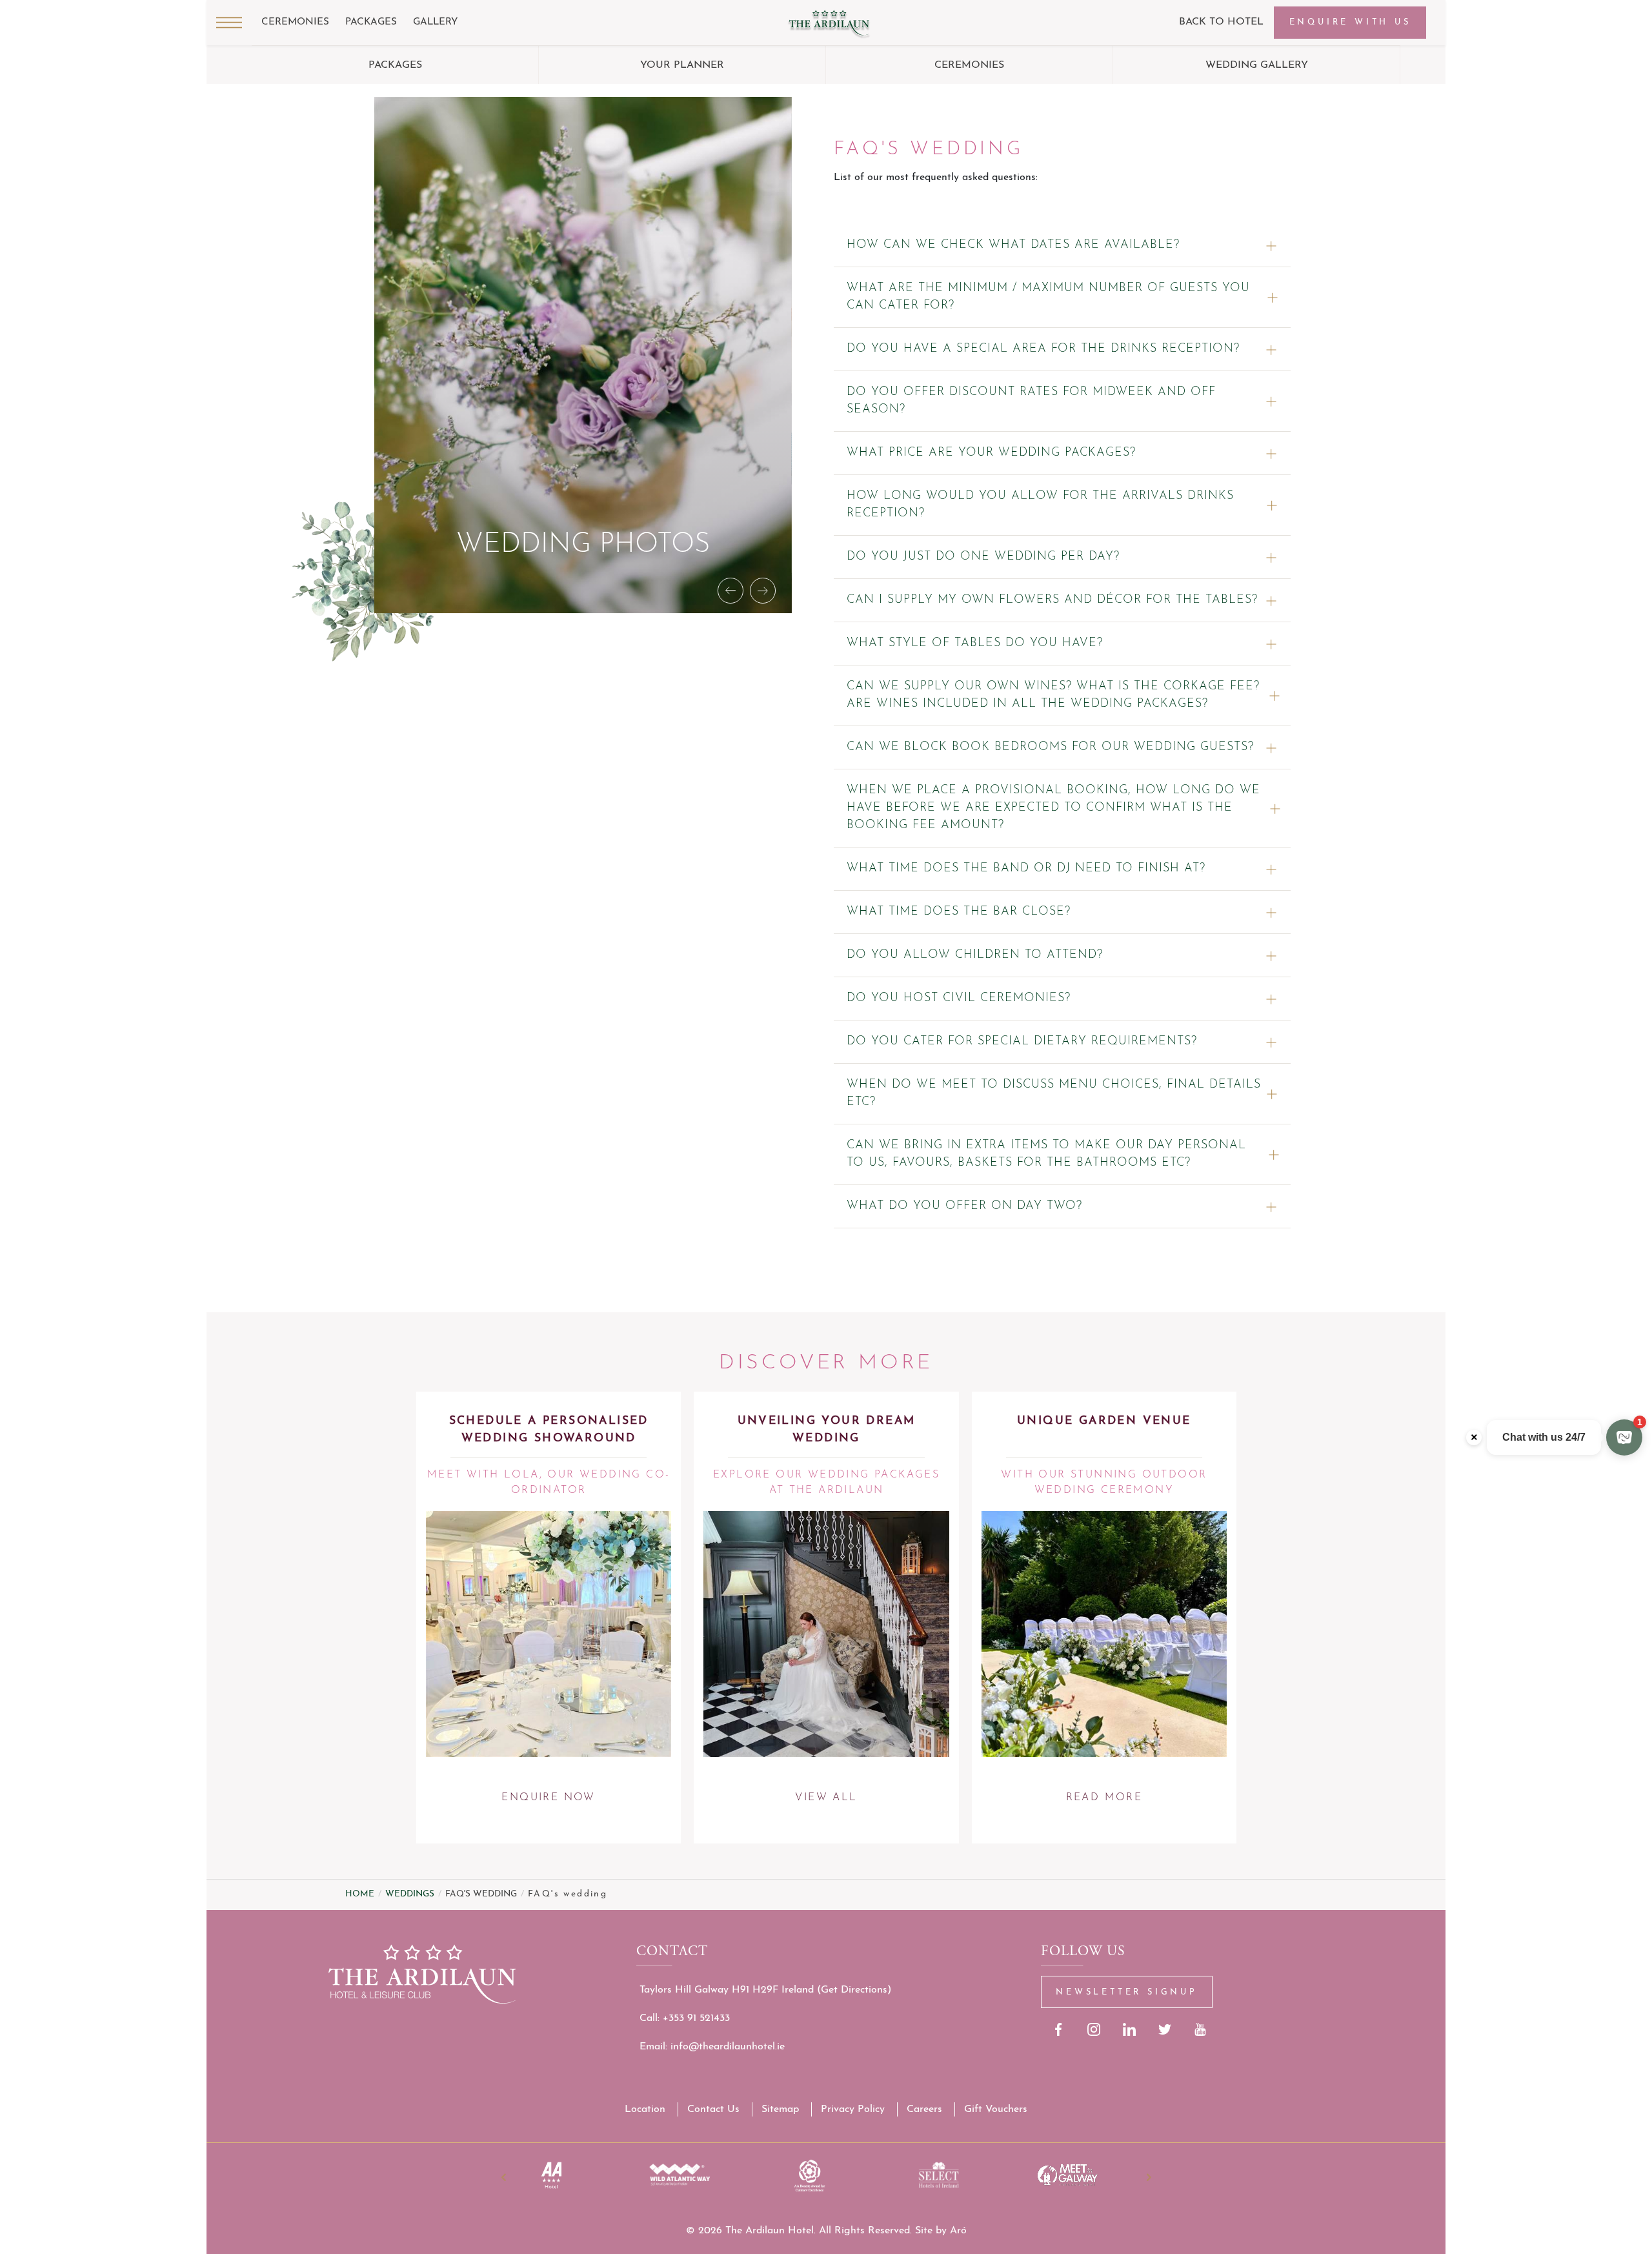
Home (360, 1894)
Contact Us (713, 2109)
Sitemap (780, 2109)
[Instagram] (1094, 2029)
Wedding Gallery (1257, 65)
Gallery (436, 22)
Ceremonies (295, 22)
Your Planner (682, 65)
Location (645, 2109)
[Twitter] (1165, 2029)
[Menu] (229, 23)
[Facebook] (1059, 2029)
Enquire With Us (1350, 22)
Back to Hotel (1221, 22)
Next (1149, 2177)
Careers (924, 2109)
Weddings (410, 1894)
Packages (371, 22)
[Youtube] (1201, 2029)
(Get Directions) (854, 1990)
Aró (958, 2231)
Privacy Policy (853, 2109)
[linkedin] (1130, 2029)
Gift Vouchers (996, 2109)
